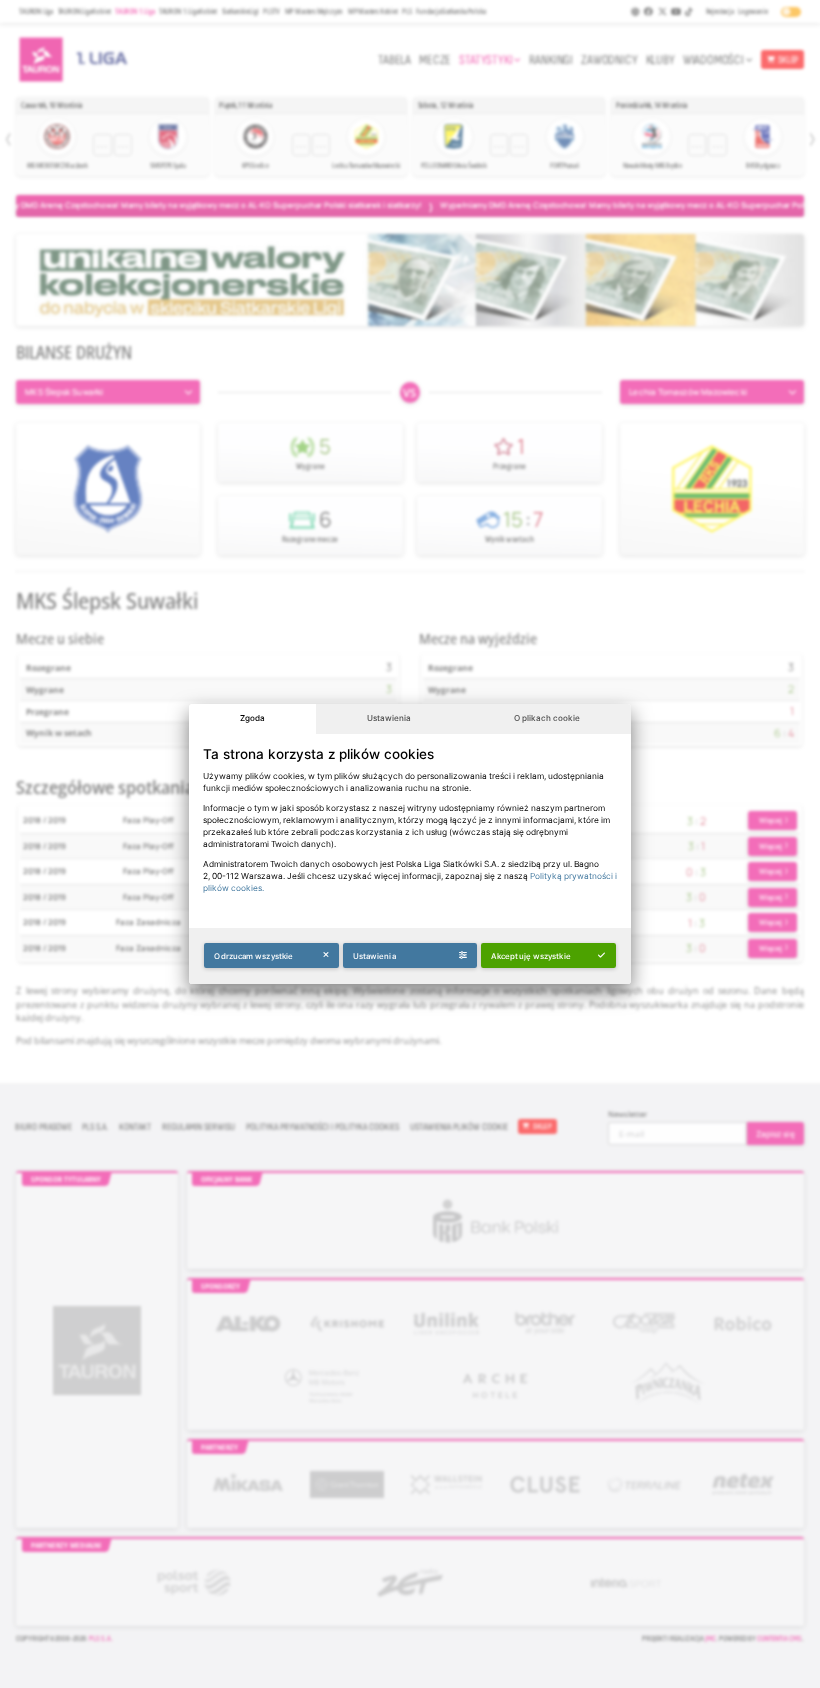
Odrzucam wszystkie (253, 956)
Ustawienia (389, 718)
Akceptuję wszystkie (531, 956)
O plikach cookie (547, 718)
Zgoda (252, 718)
